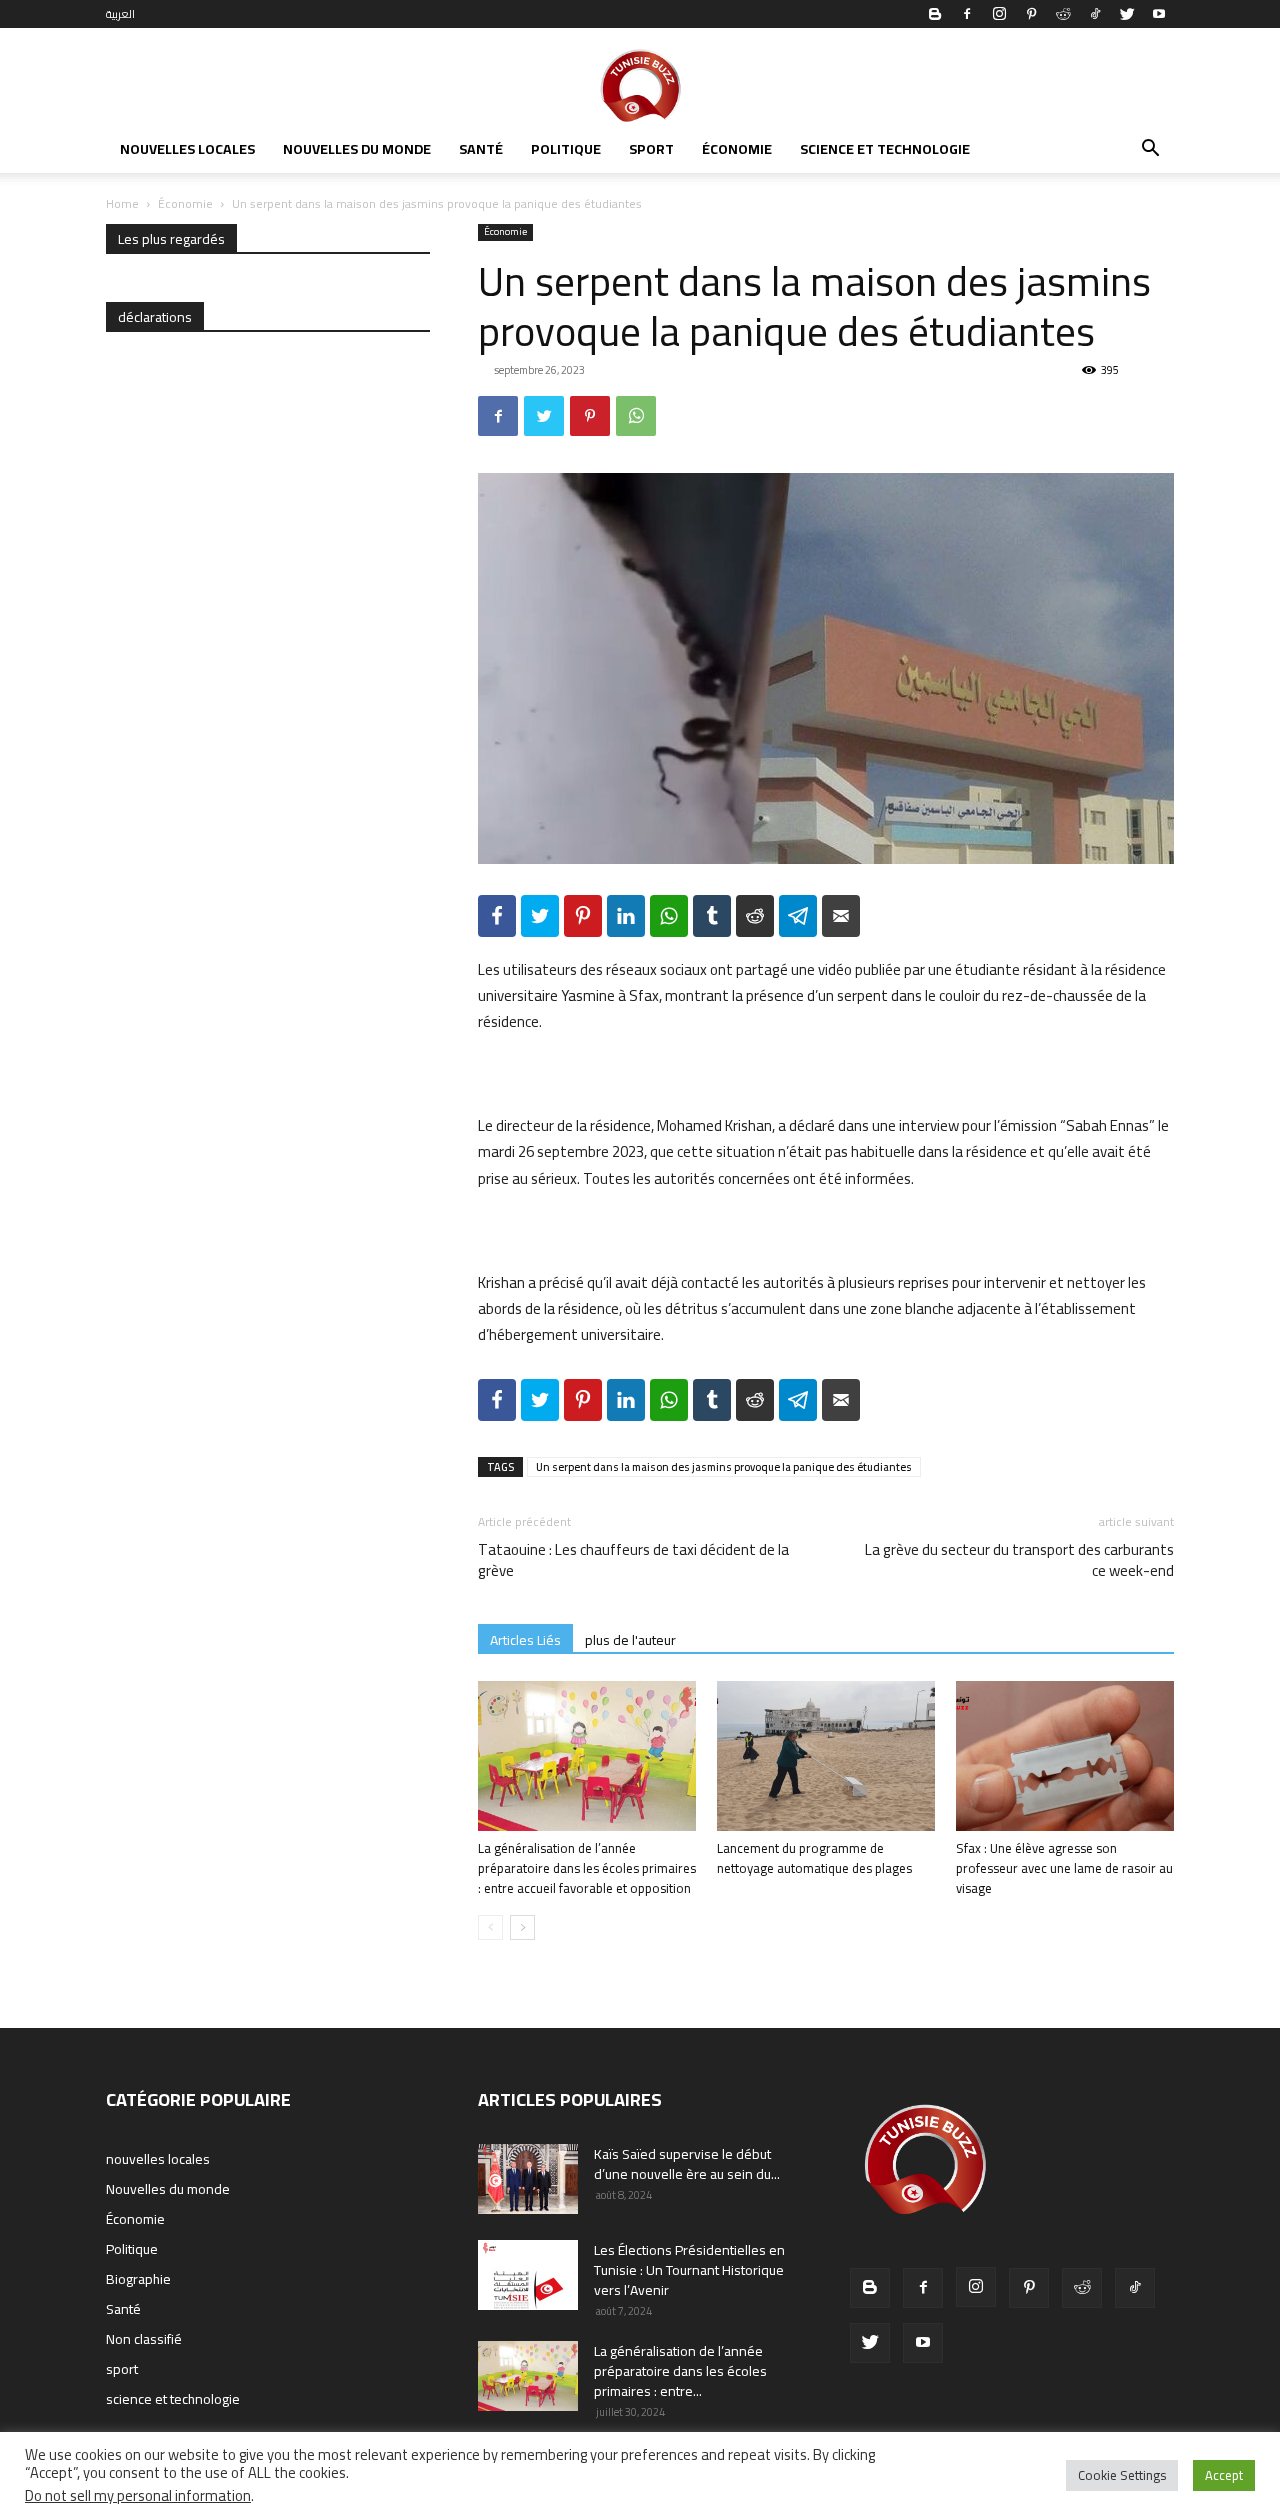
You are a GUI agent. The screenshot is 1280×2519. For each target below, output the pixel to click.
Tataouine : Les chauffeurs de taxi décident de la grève (633, 1560)
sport (651, 149)
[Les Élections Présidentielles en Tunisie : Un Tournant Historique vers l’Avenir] (528, 2275)
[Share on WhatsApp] (669, 916)
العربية (120, 14)
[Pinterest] (1031, 14)
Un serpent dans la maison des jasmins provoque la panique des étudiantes (724, 1467)
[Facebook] (967, 14)
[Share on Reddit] (755, 916)
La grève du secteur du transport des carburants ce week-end (1019, 1560)
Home (122, 203)
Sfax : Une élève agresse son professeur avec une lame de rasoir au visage (1064, 1868)
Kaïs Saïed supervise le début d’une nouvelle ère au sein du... (687, 2164)
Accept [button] (1224, 2475)
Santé (481, 149)
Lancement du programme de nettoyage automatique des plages (814, 1858)
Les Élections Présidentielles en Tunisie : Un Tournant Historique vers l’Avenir (689, 2270)
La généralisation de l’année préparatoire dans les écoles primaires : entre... (680, 2371)
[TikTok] (1095, 14)
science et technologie (885, 149)
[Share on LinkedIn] (626, 916)
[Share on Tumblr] (712, 916)
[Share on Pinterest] (583, 916)
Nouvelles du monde (357, 149)
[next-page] (522, 1927)
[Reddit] (1063, 14)
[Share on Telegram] (798, 916)
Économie (737, 149)
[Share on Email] (841, 916)
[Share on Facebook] (497, 916)
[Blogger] (935, 14)
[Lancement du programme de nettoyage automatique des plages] (826, 1756)
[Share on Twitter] (540, 916)
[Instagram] (999, 14)
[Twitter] (1127, 14)
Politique (566, 149)
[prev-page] (490, 1927)
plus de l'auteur (630, 1639)
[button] (1150, 151)
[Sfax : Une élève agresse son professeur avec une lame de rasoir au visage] (1065, 1756)
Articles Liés (525, 1639)
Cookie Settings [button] (1122, 2475)
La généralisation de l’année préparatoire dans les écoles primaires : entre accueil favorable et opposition (587, 1868)
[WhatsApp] (636, 416)
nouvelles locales (187, 149)
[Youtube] (1159, 14)
